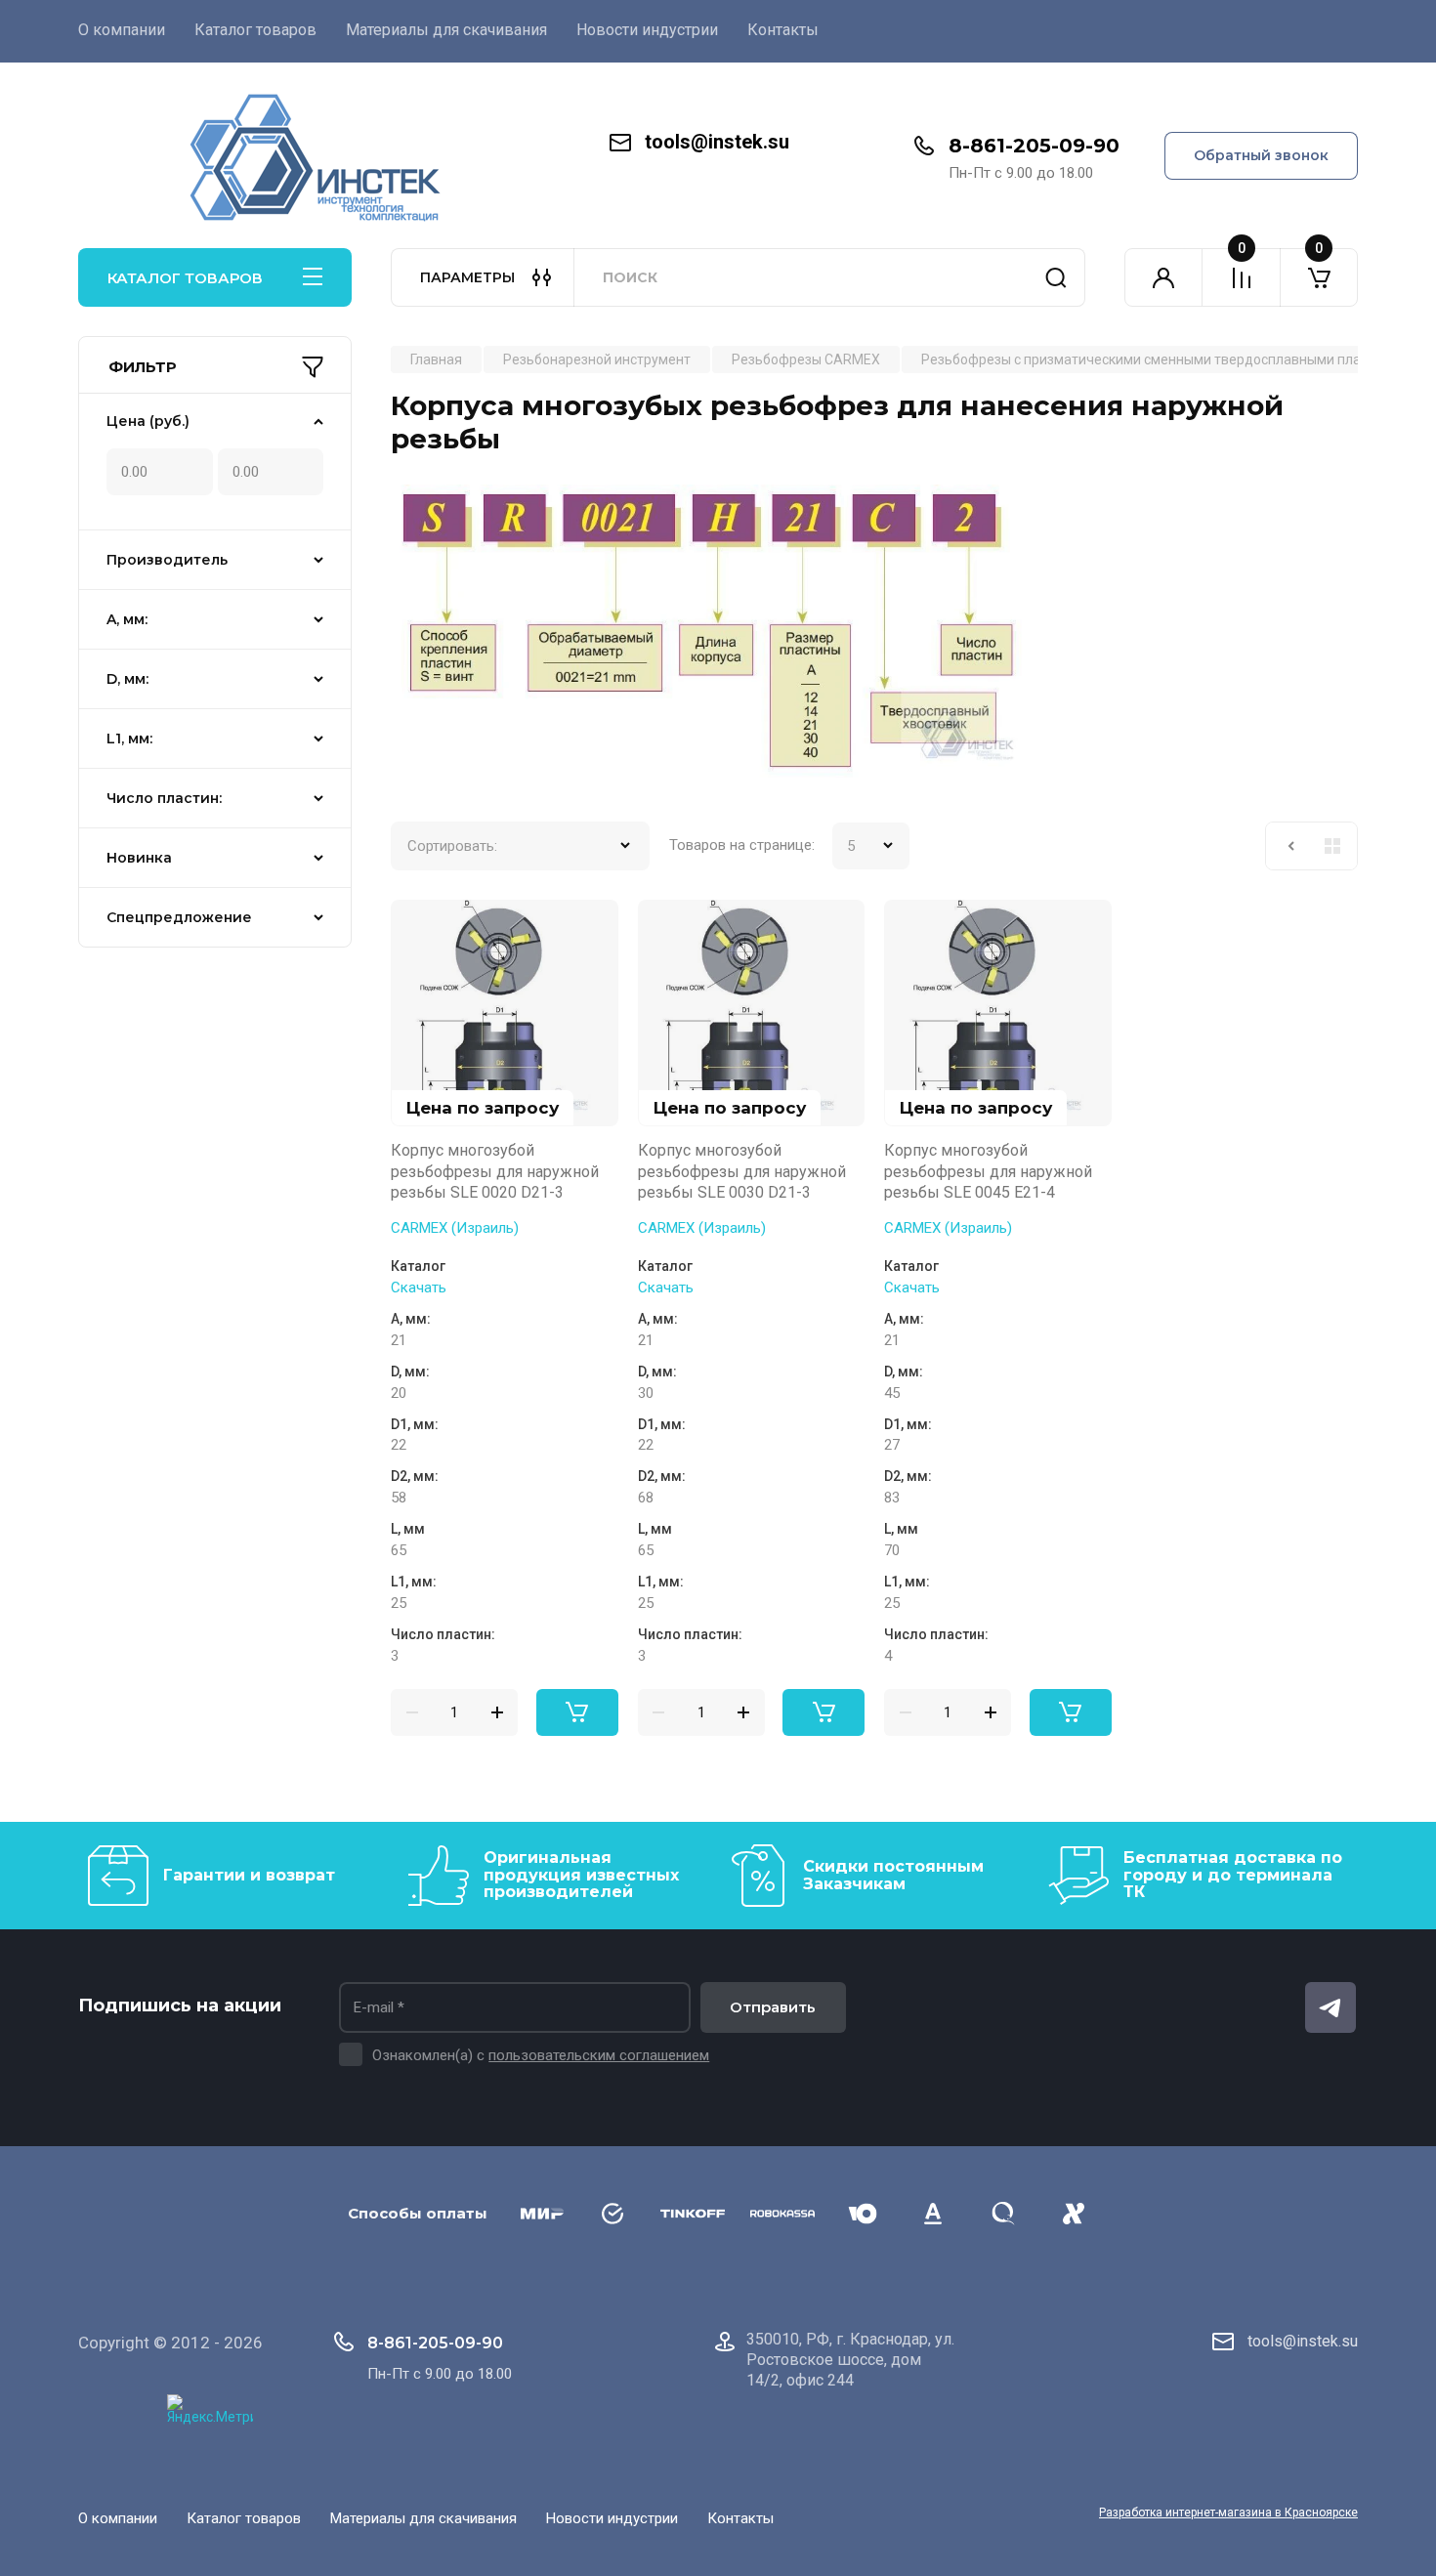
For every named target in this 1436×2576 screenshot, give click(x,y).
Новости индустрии (647, 30)
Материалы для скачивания (446, 30)
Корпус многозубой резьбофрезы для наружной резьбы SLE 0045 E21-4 (988, 1171)
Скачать (419, 1288)
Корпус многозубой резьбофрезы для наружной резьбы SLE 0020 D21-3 (495, 1171)
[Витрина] (1332, 846)
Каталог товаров (255, 30)
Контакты (783, 30)
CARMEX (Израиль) (455, 1228)
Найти (1056, 277)
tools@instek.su (717, 142)
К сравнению (417, 926)
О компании (122, 30)
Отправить (773, 2007)
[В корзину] (577, 1712)
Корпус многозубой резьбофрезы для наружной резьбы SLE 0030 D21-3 (742, 1171)
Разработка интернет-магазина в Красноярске (1228, 2513)
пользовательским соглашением (599, 2055)
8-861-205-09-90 (1034, 146)
